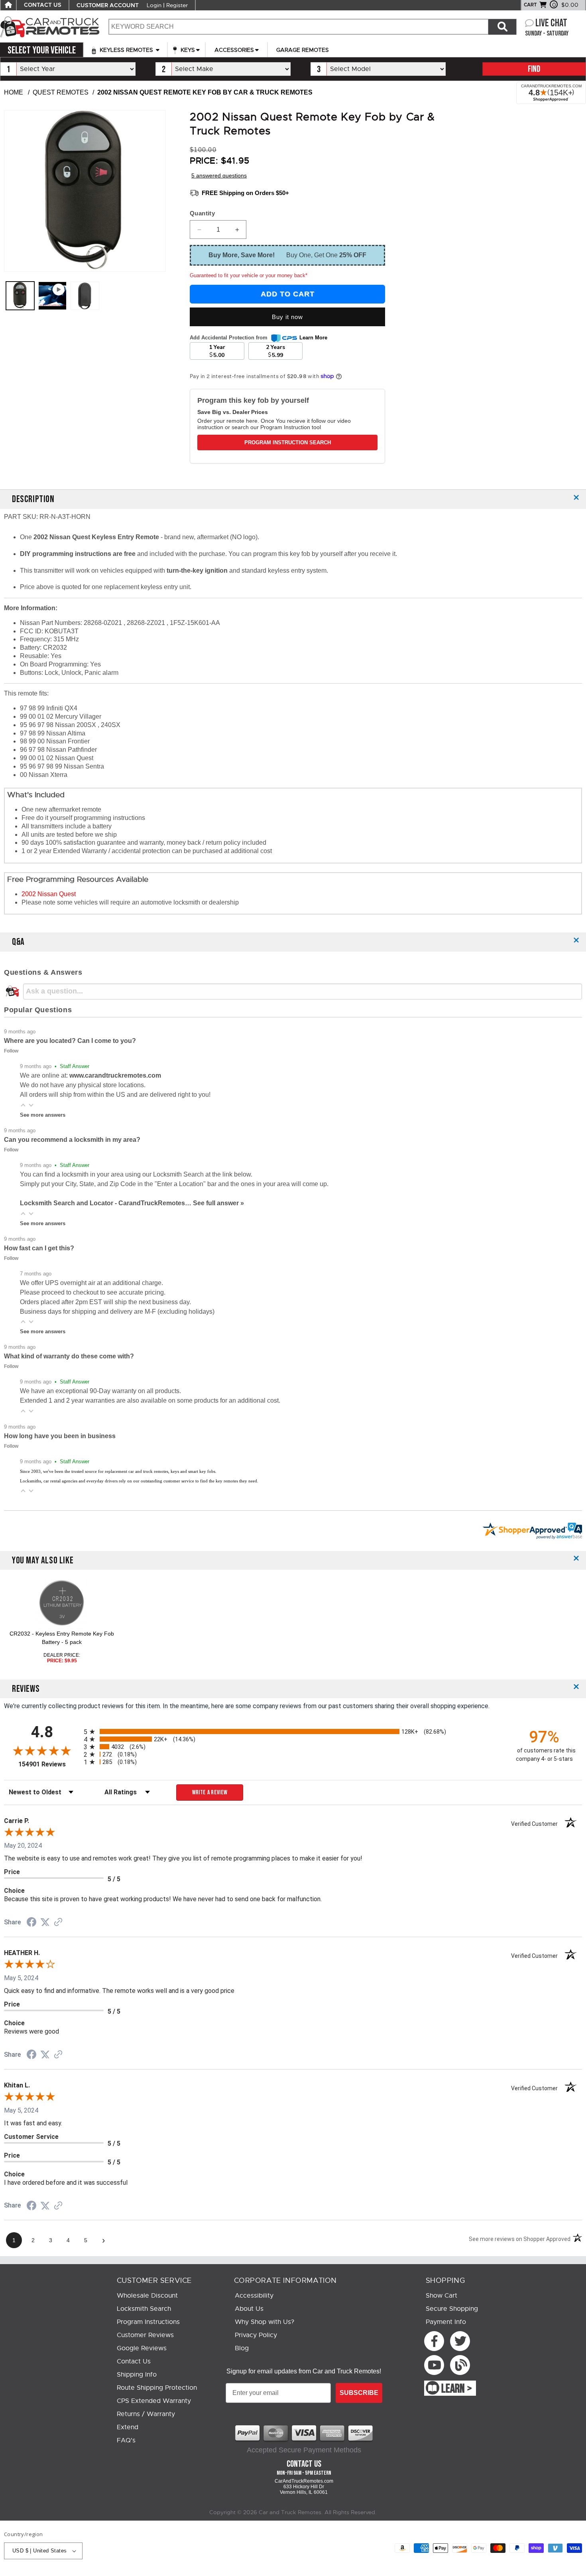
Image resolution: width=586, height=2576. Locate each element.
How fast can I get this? (39, 1248)
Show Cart (441, 2296)
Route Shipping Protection (157, 2388)
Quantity (202, 213)
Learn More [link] (313, 338)
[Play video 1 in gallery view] (52, 296)
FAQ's (126, 2440)
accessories (234, 50)
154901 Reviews (49, 1764)
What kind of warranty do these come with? (69, 1356)
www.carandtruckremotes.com (115, 1075)
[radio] (293, 1731)
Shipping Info (137, 2375)
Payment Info (446, 2322)
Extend (128, 2427)
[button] (23, 1105)
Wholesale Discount (147, 2296)
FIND (534, 69)
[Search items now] (502, 27)
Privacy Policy (256, 2335)
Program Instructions (148, 2322)
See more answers (43, 1115)
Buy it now (287, 317)
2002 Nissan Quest (49, 894)
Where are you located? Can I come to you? (70, 1041)
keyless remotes (126, 50)
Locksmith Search (144, 2309)
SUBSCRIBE (359, 2393)
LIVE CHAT (551, 23)
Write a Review (210, 1793)
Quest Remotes (61, 92)
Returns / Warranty (146, 2414)
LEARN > (457, 2389)
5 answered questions (219, 175)
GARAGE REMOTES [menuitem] (303, 50)
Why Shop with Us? (264, 2322)
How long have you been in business (60, 1436)
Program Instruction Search (288, 442)
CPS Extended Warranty (154, 2401)
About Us (249, 2309)
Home (14, 92)
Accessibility (254, 2296)
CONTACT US (43, 5)
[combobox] (298, 27)
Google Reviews (142, 2348)
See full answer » (218, 1203)
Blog (242, 2348)
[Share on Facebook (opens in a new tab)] (31, 1923)
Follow (11, 1051)
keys (187, 50)
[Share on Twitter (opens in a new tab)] (45, 1922)
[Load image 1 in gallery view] (20, 296)
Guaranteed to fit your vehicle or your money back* (249, 275)
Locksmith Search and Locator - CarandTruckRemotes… (106, 1203)
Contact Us (134, 2361)
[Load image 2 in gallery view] (85, 296)
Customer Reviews (145, 2335)
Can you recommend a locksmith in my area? (72, 1140)
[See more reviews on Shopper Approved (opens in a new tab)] (58, 1923)
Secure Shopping (452, 2309)
